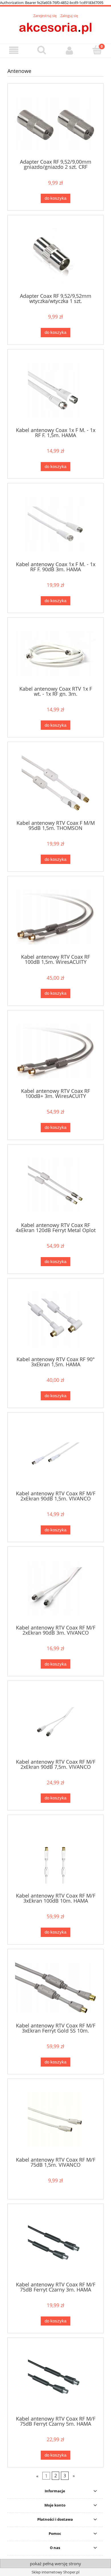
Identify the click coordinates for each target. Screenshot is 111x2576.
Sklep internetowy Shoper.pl (55, 2572)
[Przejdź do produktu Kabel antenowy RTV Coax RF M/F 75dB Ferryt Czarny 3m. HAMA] (55, 2245)
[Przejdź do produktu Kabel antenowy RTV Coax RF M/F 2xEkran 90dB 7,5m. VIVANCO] (55, 1722)
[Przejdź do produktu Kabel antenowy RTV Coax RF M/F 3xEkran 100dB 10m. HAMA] (55, 1856)
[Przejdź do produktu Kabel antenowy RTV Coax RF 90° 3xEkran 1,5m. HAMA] (55, 1319)
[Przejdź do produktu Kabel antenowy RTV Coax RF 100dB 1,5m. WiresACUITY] (55, 917)
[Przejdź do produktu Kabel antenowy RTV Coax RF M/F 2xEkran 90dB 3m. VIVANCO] (55, 1588)
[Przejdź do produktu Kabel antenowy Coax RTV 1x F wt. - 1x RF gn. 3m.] (55, 654)
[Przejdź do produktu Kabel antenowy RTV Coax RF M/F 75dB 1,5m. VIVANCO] (55, 2120)
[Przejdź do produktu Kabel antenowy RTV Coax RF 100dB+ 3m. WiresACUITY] (55, 1051)
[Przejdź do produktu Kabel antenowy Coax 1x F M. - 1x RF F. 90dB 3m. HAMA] (55, 524)
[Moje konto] (69, 50)
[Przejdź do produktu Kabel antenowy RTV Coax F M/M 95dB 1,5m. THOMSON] (55, 783)
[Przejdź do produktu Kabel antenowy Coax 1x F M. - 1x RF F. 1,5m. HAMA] (55, 390)
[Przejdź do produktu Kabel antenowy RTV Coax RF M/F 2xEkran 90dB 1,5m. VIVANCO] (55, 1454)
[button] (14, 50)
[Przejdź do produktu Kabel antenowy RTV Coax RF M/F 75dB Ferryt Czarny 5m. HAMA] (55, 2379)
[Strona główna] (55, 28)
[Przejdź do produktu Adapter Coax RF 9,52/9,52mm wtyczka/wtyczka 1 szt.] (55, 256)
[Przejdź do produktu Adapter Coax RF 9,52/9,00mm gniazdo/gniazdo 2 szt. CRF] (55, 123)
